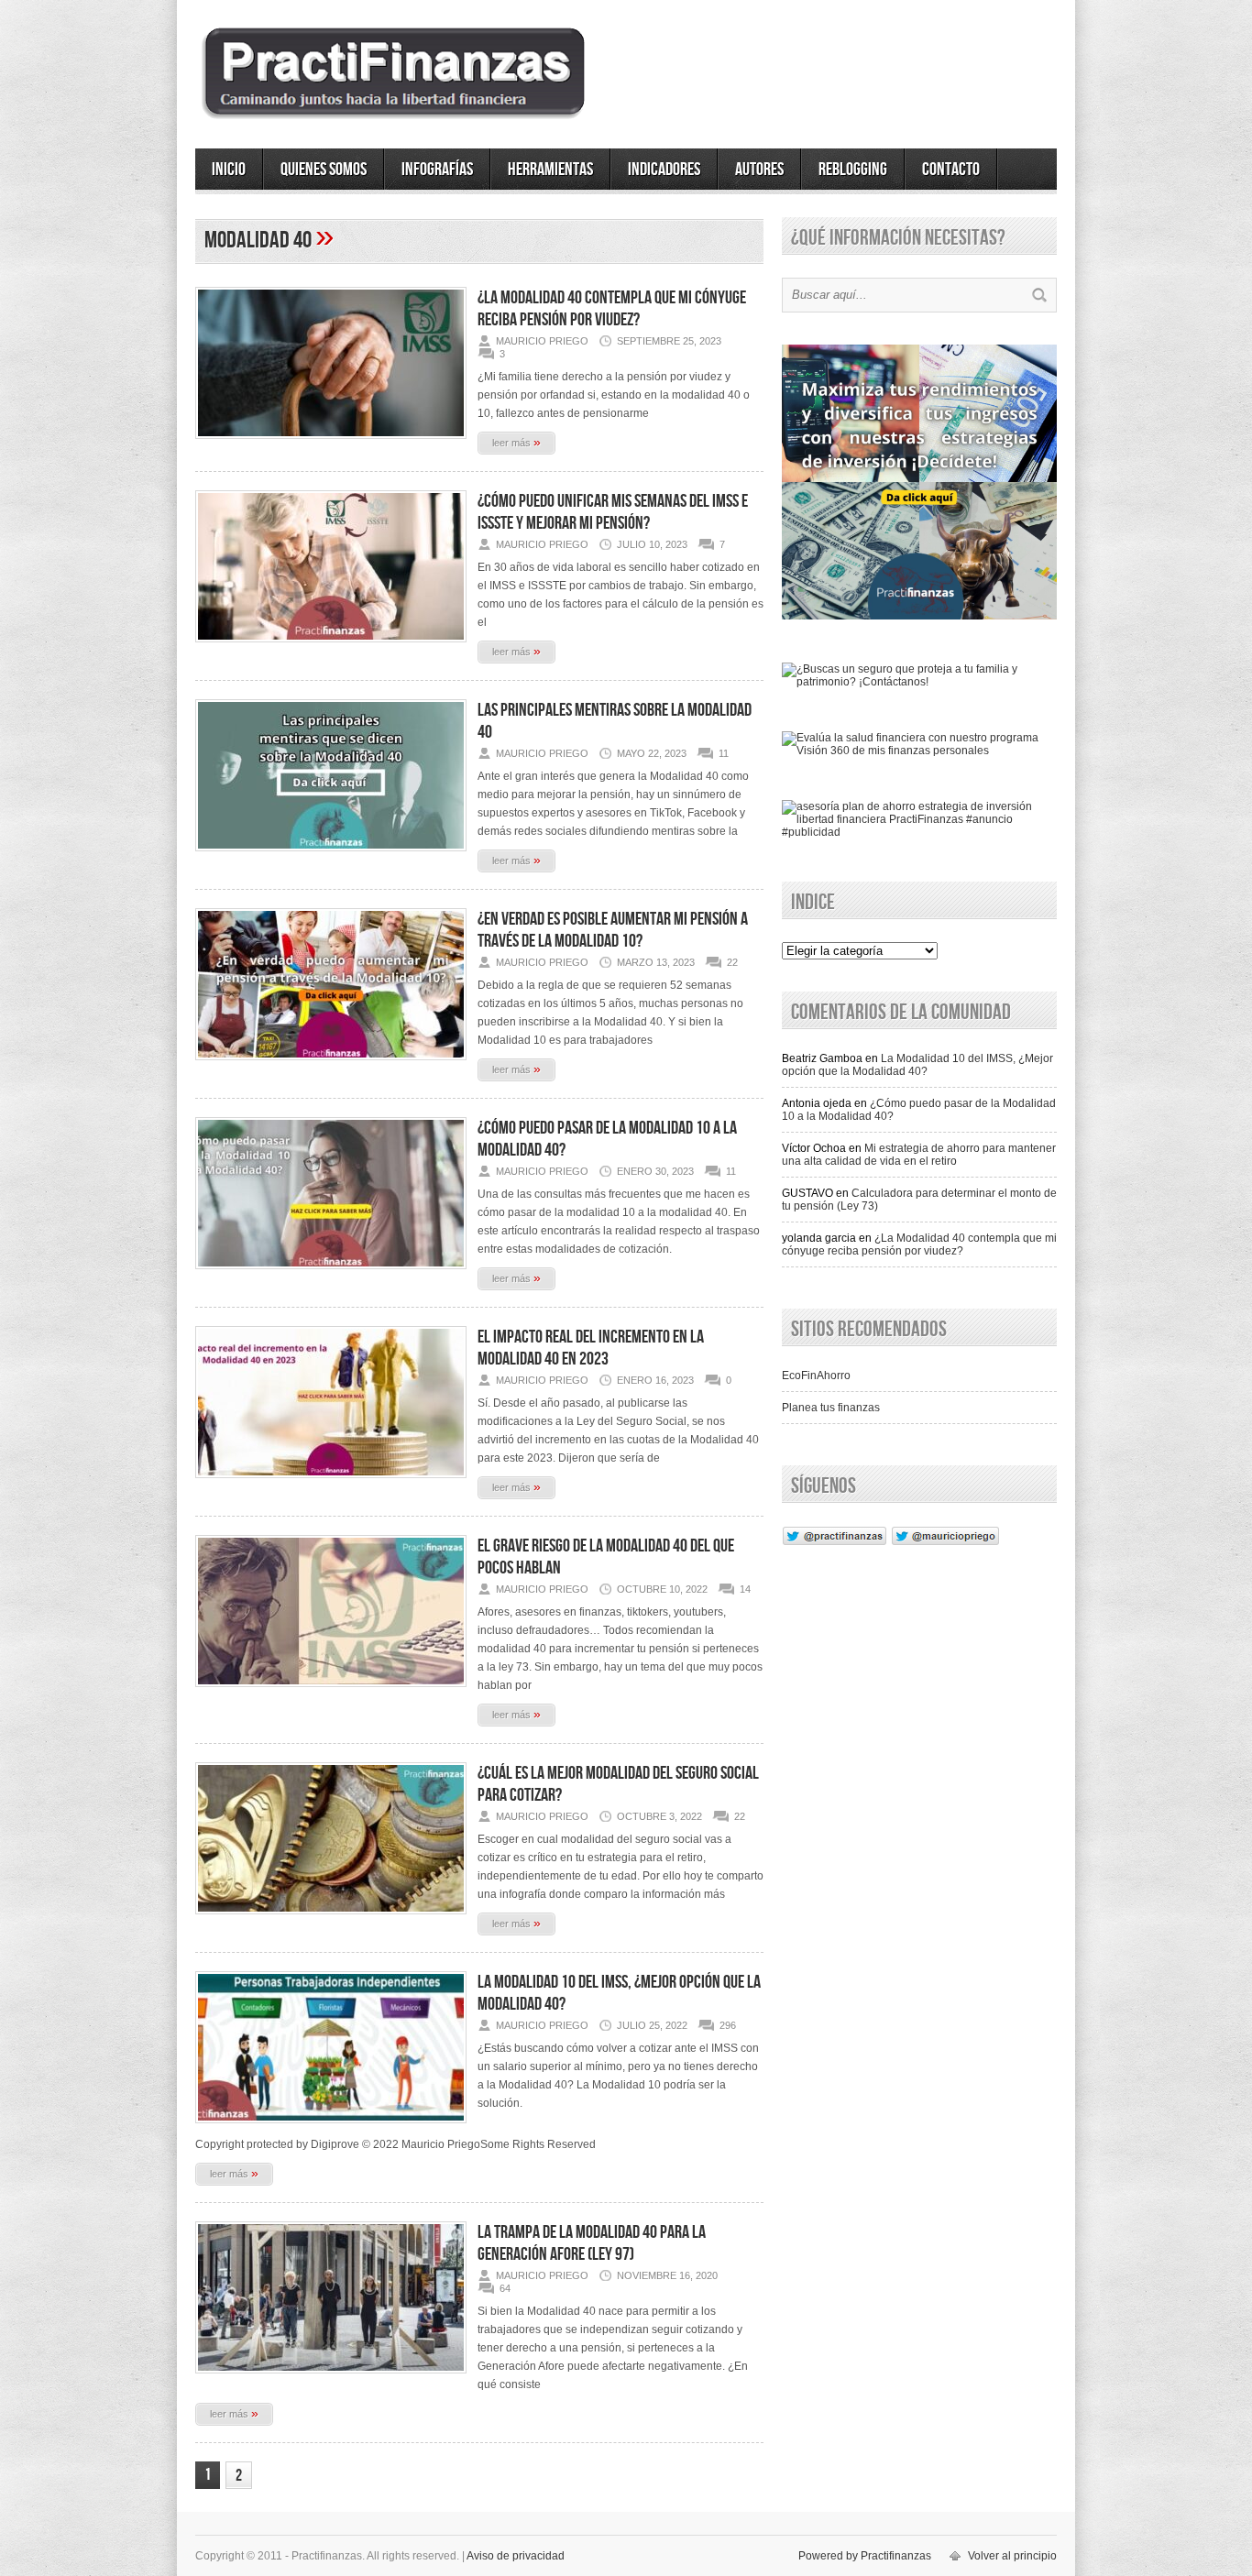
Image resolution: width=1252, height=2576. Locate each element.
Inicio (229, 170)
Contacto (951, 170)
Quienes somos (324, 170)
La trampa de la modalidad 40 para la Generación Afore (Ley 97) (592, 2243)
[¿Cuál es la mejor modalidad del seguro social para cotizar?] (331, 1920)
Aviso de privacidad (516, 2556)
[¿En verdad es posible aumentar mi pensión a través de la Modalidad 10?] (331, 1066)
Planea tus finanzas (831, 1408)
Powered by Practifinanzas (865, 2556)
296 (728, 2025)
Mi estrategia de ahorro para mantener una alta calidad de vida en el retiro (919, 1155)
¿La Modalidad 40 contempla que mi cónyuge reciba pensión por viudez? (612, 309)
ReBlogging (853, 170)
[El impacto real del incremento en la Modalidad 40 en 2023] (331, 1484)
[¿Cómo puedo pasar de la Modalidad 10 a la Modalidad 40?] (331, 1275)
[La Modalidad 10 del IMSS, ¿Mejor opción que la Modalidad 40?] (331, 2129)
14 (745, 1589)
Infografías (437, 170)
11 (724, 753)
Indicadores (664, 170)
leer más (516, 442)
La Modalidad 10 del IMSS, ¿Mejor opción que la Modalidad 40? (917, 1065)
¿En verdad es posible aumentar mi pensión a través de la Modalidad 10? (613, 930)
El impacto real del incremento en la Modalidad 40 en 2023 (591, 1348)
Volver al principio (1012, 2556)
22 (732, 962)
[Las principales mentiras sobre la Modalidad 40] (331, 857)
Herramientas (550, 170)
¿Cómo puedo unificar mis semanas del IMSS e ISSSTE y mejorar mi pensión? (613, 512)
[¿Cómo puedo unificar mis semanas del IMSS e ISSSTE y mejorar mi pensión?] (331, 648)
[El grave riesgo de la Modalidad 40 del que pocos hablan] (331, 1693)
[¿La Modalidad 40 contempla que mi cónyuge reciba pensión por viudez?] (331, 444)
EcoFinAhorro (816, 1376)
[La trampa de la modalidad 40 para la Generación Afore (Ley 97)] (331, 2379)
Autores (759, 170)
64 (505, 2288)
